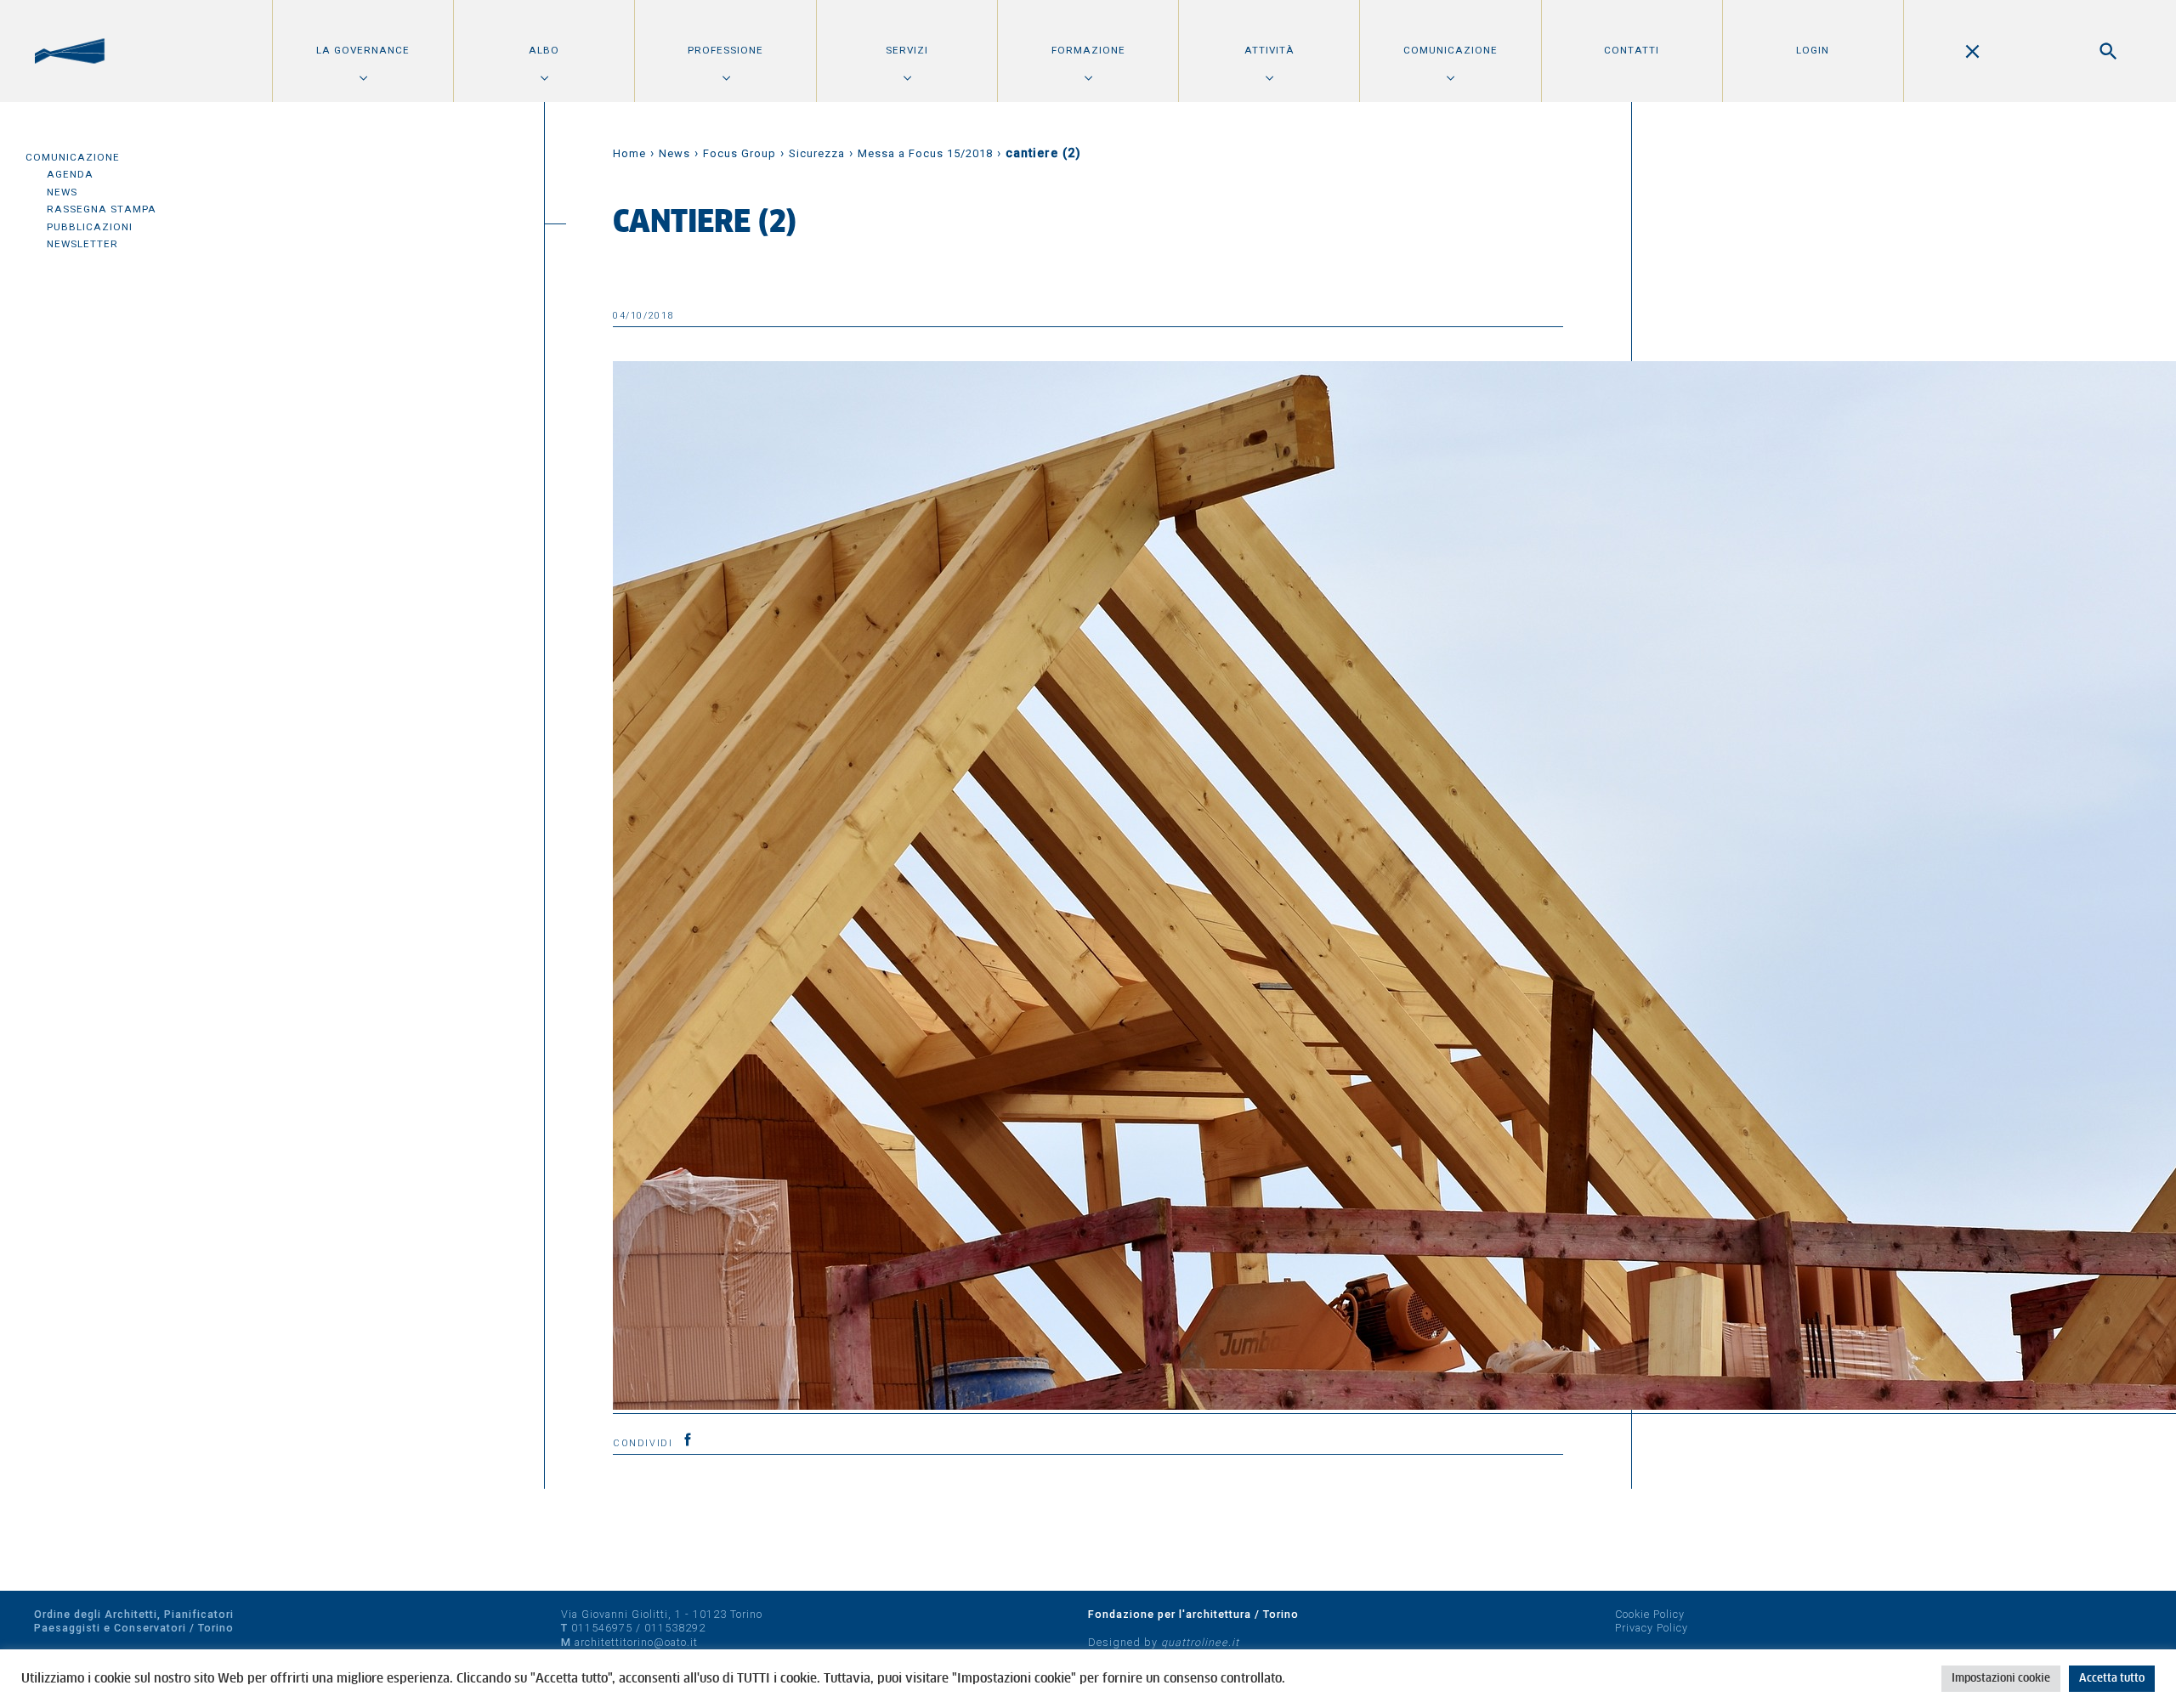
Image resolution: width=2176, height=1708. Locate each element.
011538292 (675, 1628)
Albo (544, 50)
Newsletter (82, 244)
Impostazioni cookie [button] (2001, 1679)
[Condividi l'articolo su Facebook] (688, 1439)
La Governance (363, 50)
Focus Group (739, 153)
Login (1813, 50)
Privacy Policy (1652, 1628)
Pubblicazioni (90, 227)
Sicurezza (817, 153)
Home (629, 153)
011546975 (602, 1628)
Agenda (70, 174)
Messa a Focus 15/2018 (925, 153)
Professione (725, 50)
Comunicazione (1451, 50)
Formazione (1088, 50)
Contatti (1632, 50)
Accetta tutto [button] (2112, 1679)
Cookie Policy (1650, 1614)
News (62, 192)
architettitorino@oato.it (636, 1642)
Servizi (907, 50)
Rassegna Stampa (102, 209)
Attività (1269, 50)
